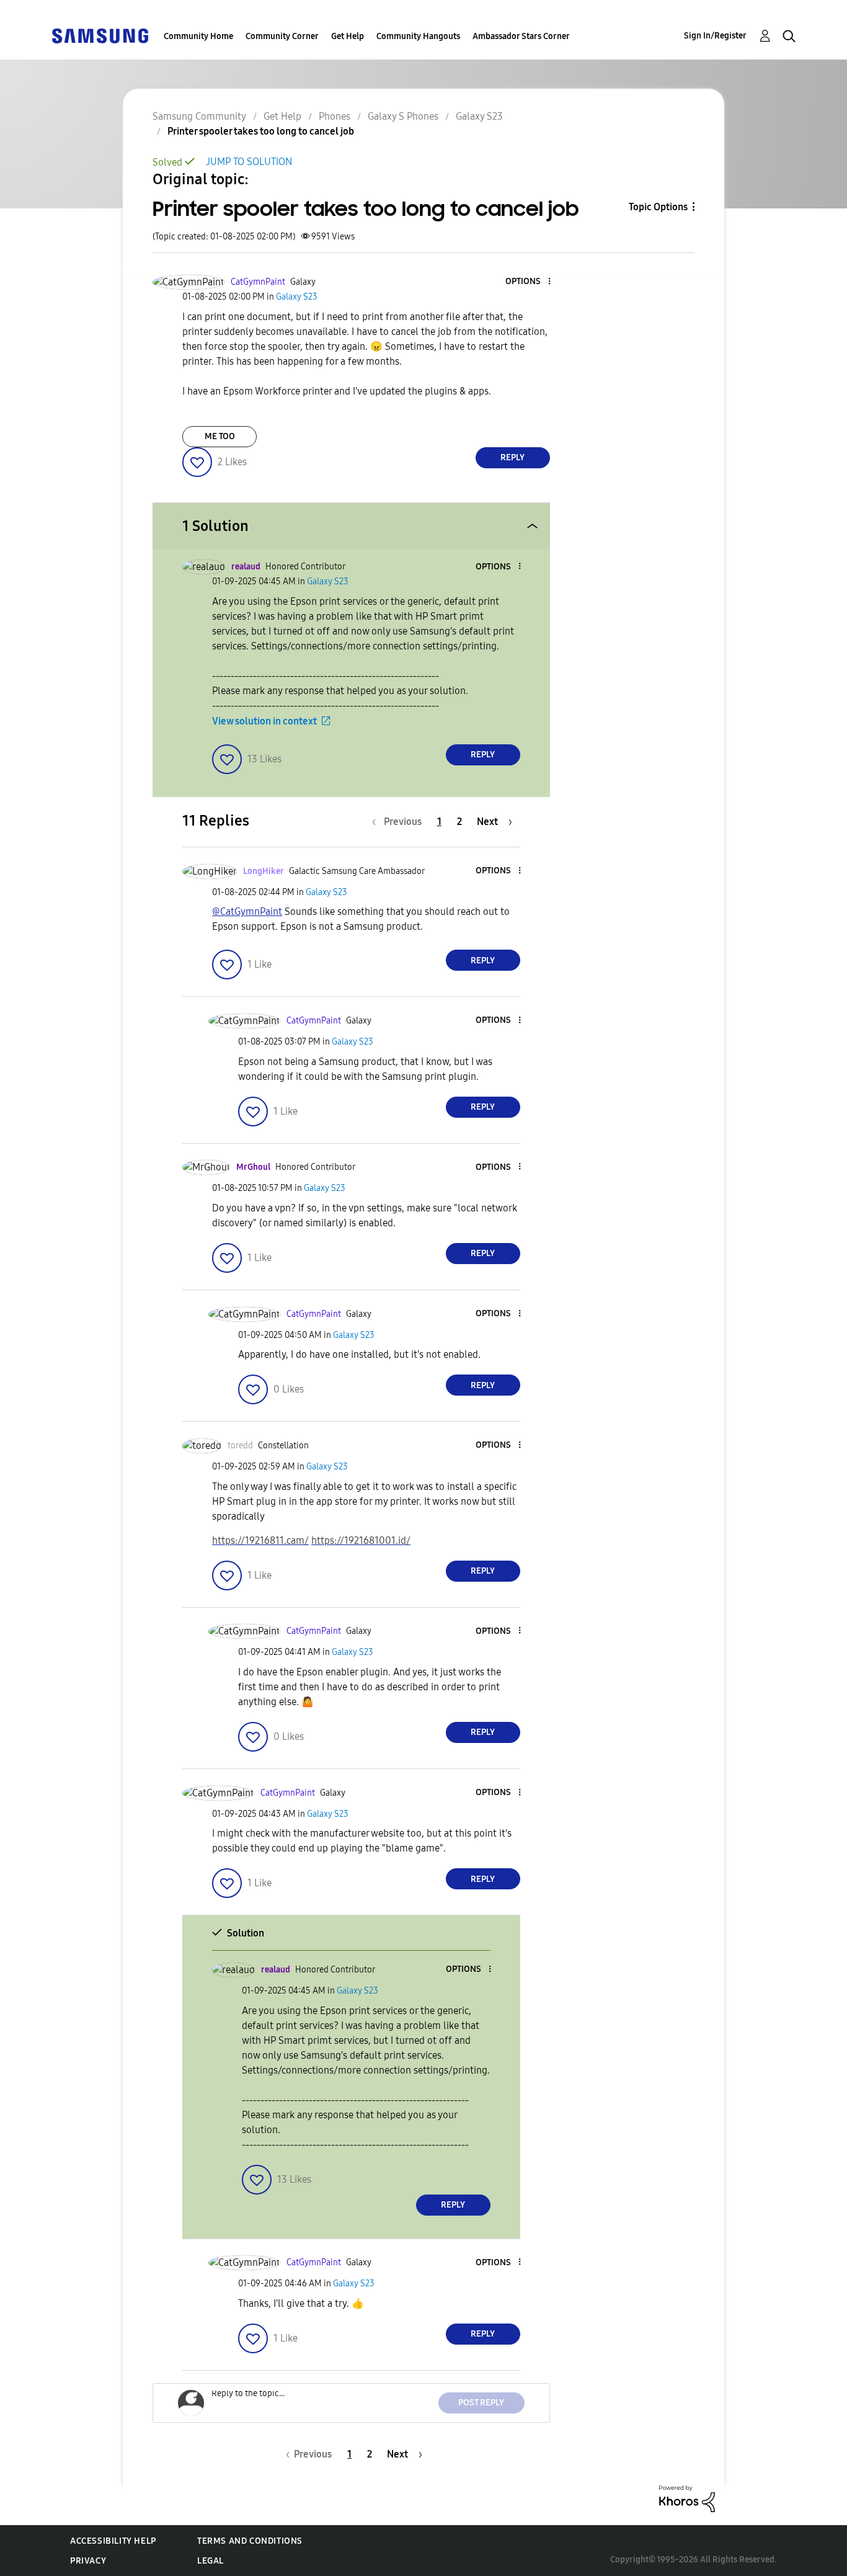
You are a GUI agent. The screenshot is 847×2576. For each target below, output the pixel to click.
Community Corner (282, 36)
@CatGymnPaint (247, 911)
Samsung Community (199, 116)
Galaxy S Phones (403, 116)
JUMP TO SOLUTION (249, 162)
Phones (335, 116)
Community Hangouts (418, 36)
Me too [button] (220, 436)
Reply (512, 457)
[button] (528, 282)
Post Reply (481, 2403)
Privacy (88, 2561)
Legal (211, 2561)
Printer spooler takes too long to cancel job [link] (261, 131)
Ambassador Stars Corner (521, 36)
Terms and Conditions (250, 2541)
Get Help (348, 36)
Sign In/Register (715, 36)
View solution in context (264, 721)
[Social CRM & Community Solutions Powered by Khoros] (687, 2498)
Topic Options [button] (658, 207)
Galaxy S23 (479, 116)
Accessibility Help (113, 2541)
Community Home (198, 36)
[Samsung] (100, 35)
